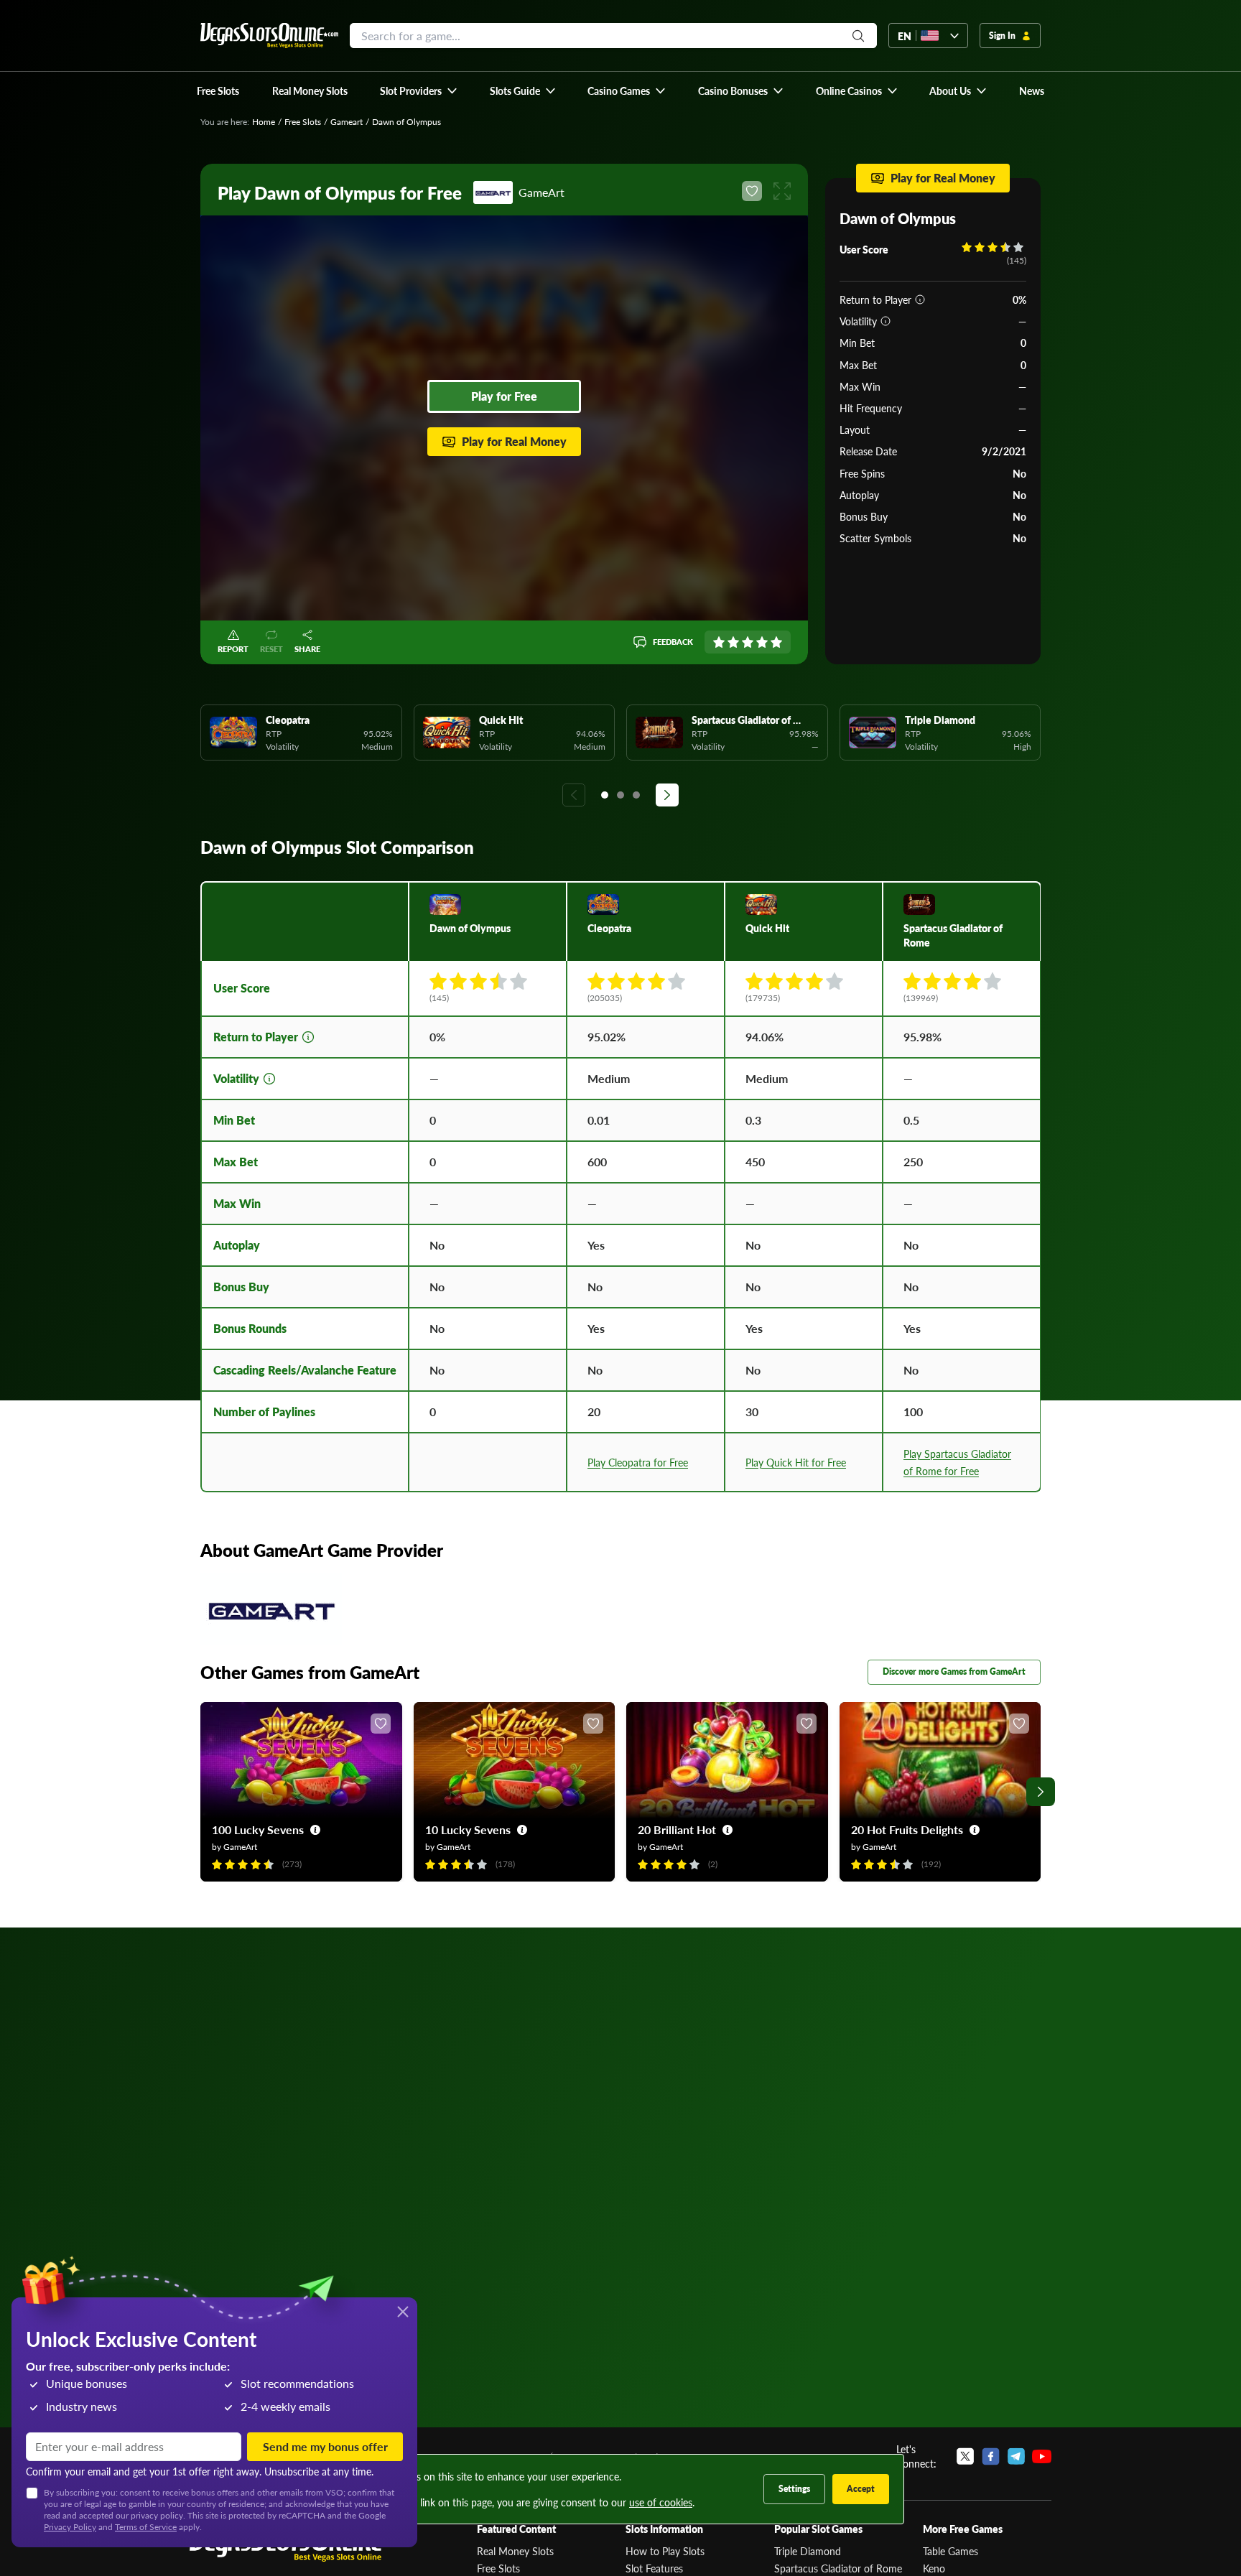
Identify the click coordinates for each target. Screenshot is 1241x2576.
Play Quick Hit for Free (796, 1462)
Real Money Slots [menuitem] (310, 90)
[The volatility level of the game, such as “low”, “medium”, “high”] (886, 321)
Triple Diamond (808, 2551)
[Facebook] (991, 2456)
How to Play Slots (665, 2551)
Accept (861, 2489)
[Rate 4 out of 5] (762, 642)
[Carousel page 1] (605, 795)
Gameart (347, 122)
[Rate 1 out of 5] (719, 642)
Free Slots (303, 122)
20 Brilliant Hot (677, 1829)
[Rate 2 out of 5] (733, 642)
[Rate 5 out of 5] (776, 642)
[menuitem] (419, 90)
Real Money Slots (515, 2551)
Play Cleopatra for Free (638, 1462)
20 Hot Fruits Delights (907, 1829)
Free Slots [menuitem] (218, 90)
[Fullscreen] (782, 191)
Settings (794, 2489)
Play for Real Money (514, 441)
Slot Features (654, 2568)
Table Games (950, 2551)
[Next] (667, 795)
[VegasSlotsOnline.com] (269, 36)
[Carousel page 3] (636, 795)
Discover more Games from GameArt (954, 1671)
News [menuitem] (1032, 90)
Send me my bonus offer (325, 2446)
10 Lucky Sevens (468, 1829)
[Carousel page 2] (620, 795)
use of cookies (661, 2502)
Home (264, 122)
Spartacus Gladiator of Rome (838, 2568)
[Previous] (574, 795)
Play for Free (504, 396)
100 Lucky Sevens (258, 1829)
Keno (934, 2568)
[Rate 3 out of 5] (748, 642)
